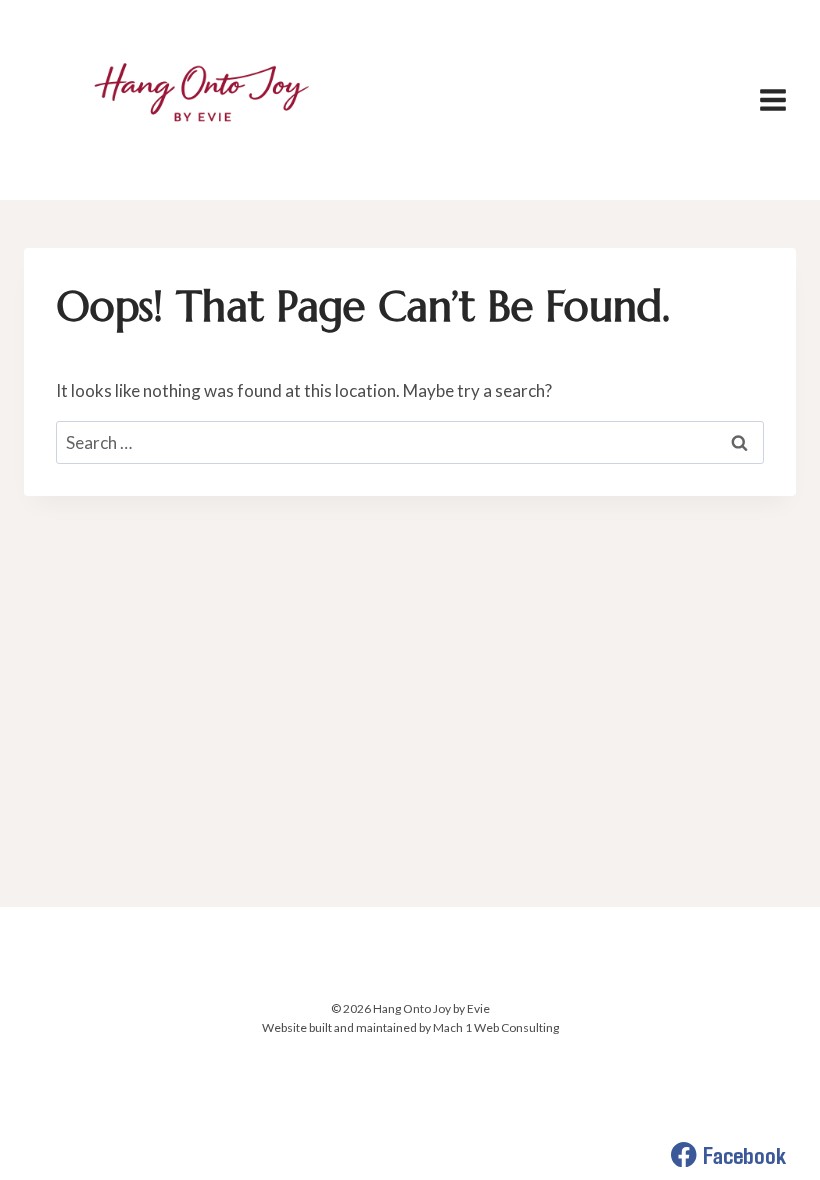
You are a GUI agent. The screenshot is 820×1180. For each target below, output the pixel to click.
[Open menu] (772, 99)
